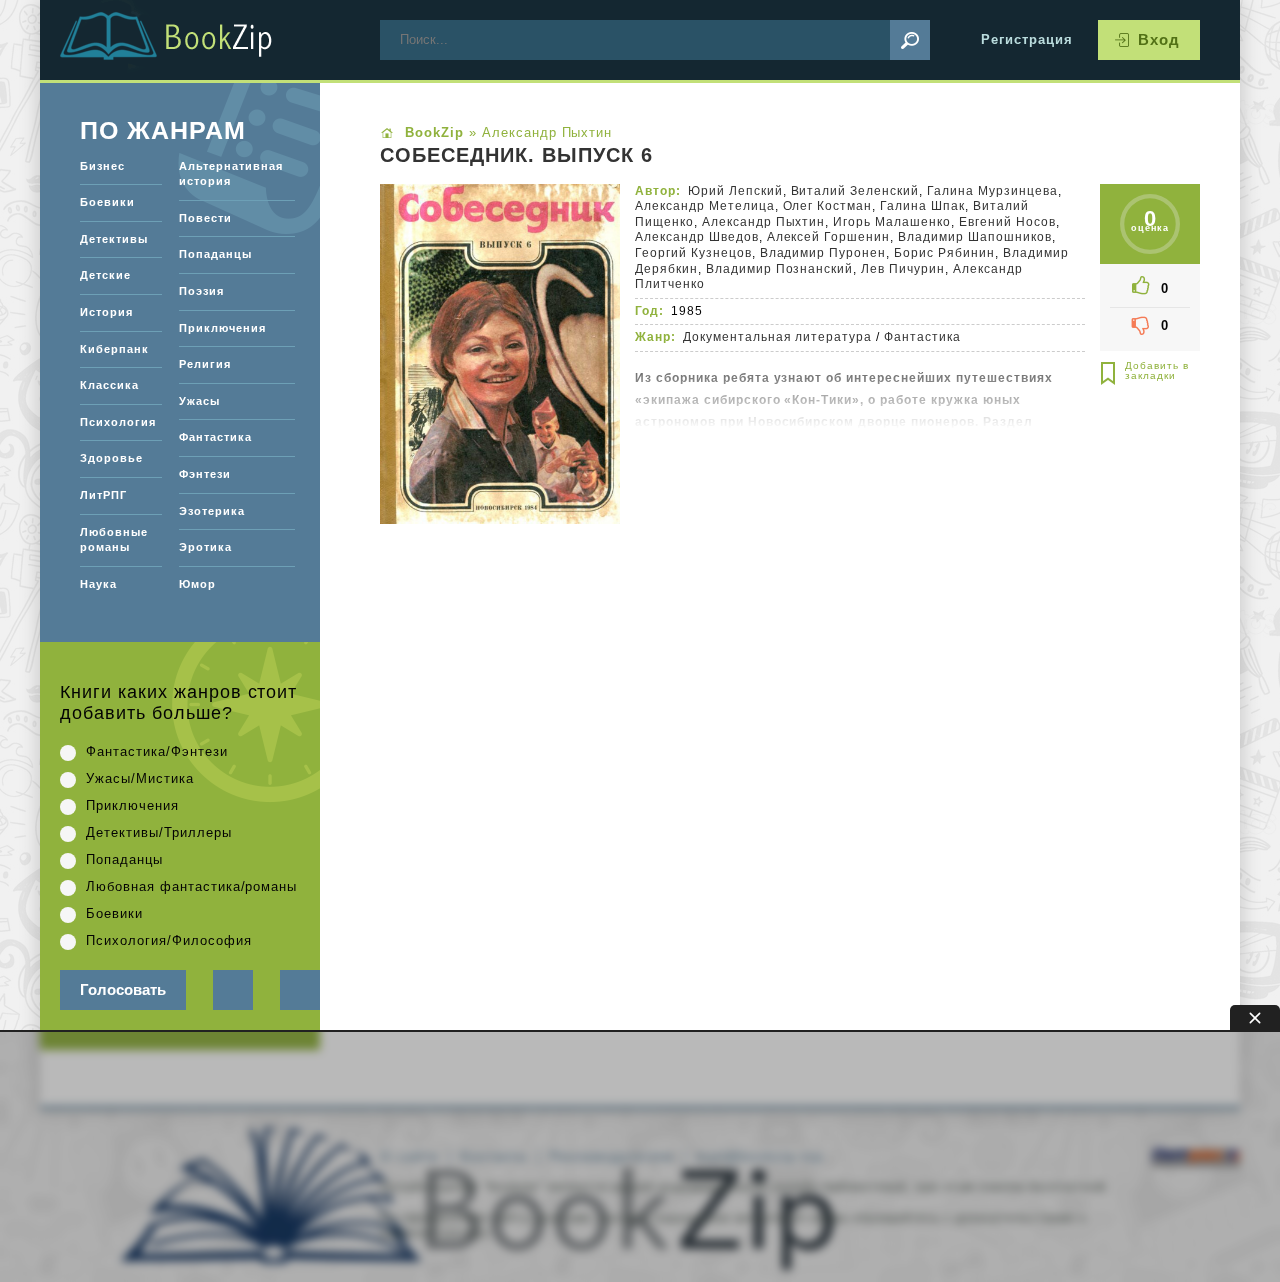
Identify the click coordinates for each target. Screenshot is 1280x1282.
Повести (205, 218)
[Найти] (910, 40)
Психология (118, 422)
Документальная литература (777, 337)
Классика (109, 385)
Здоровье (111, 458)
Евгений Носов (1007, 222)
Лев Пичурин (903, 269)
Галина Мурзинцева (992, 191)
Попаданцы (215, 254)
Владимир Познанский (780, 269)
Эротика (205, 547)
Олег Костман (828, 206)
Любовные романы (114, 540)
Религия (205, 364)
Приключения (222, 328)
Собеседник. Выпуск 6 (516, 156)
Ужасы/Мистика (140, 778)
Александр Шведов (697, 237)
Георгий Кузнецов (693, 253)
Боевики (107, 202)
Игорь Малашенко (892, 222)
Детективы (114, 239)
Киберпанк (114, 349)
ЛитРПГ (103, 495)
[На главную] (190, 40)
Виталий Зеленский (855, 191)
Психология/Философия (169, 940)
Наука (98, 584)
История (106, 312)
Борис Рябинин (944, 253)
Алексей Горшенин (829, 237)
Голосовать (123, 989)
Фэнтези (205, 474)
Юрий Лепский (735, 191)
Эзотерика (212, 511)
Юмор (197, 584)
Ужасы (199, 401)
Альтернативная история (231, 174)
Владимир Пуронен (823, 253)
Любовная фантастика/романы (191, 886)
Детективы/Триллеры (159, 832)
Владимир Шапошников (975, 237)
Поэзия (201, 291)
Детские (105, 275)
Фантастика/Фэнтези (157, 751)
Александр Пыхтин (764, 222)
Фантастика (922, 337)
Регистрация (1027, 39)
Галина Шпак (922, 206)
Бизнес (102, 166)
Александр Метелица (705, 206)
